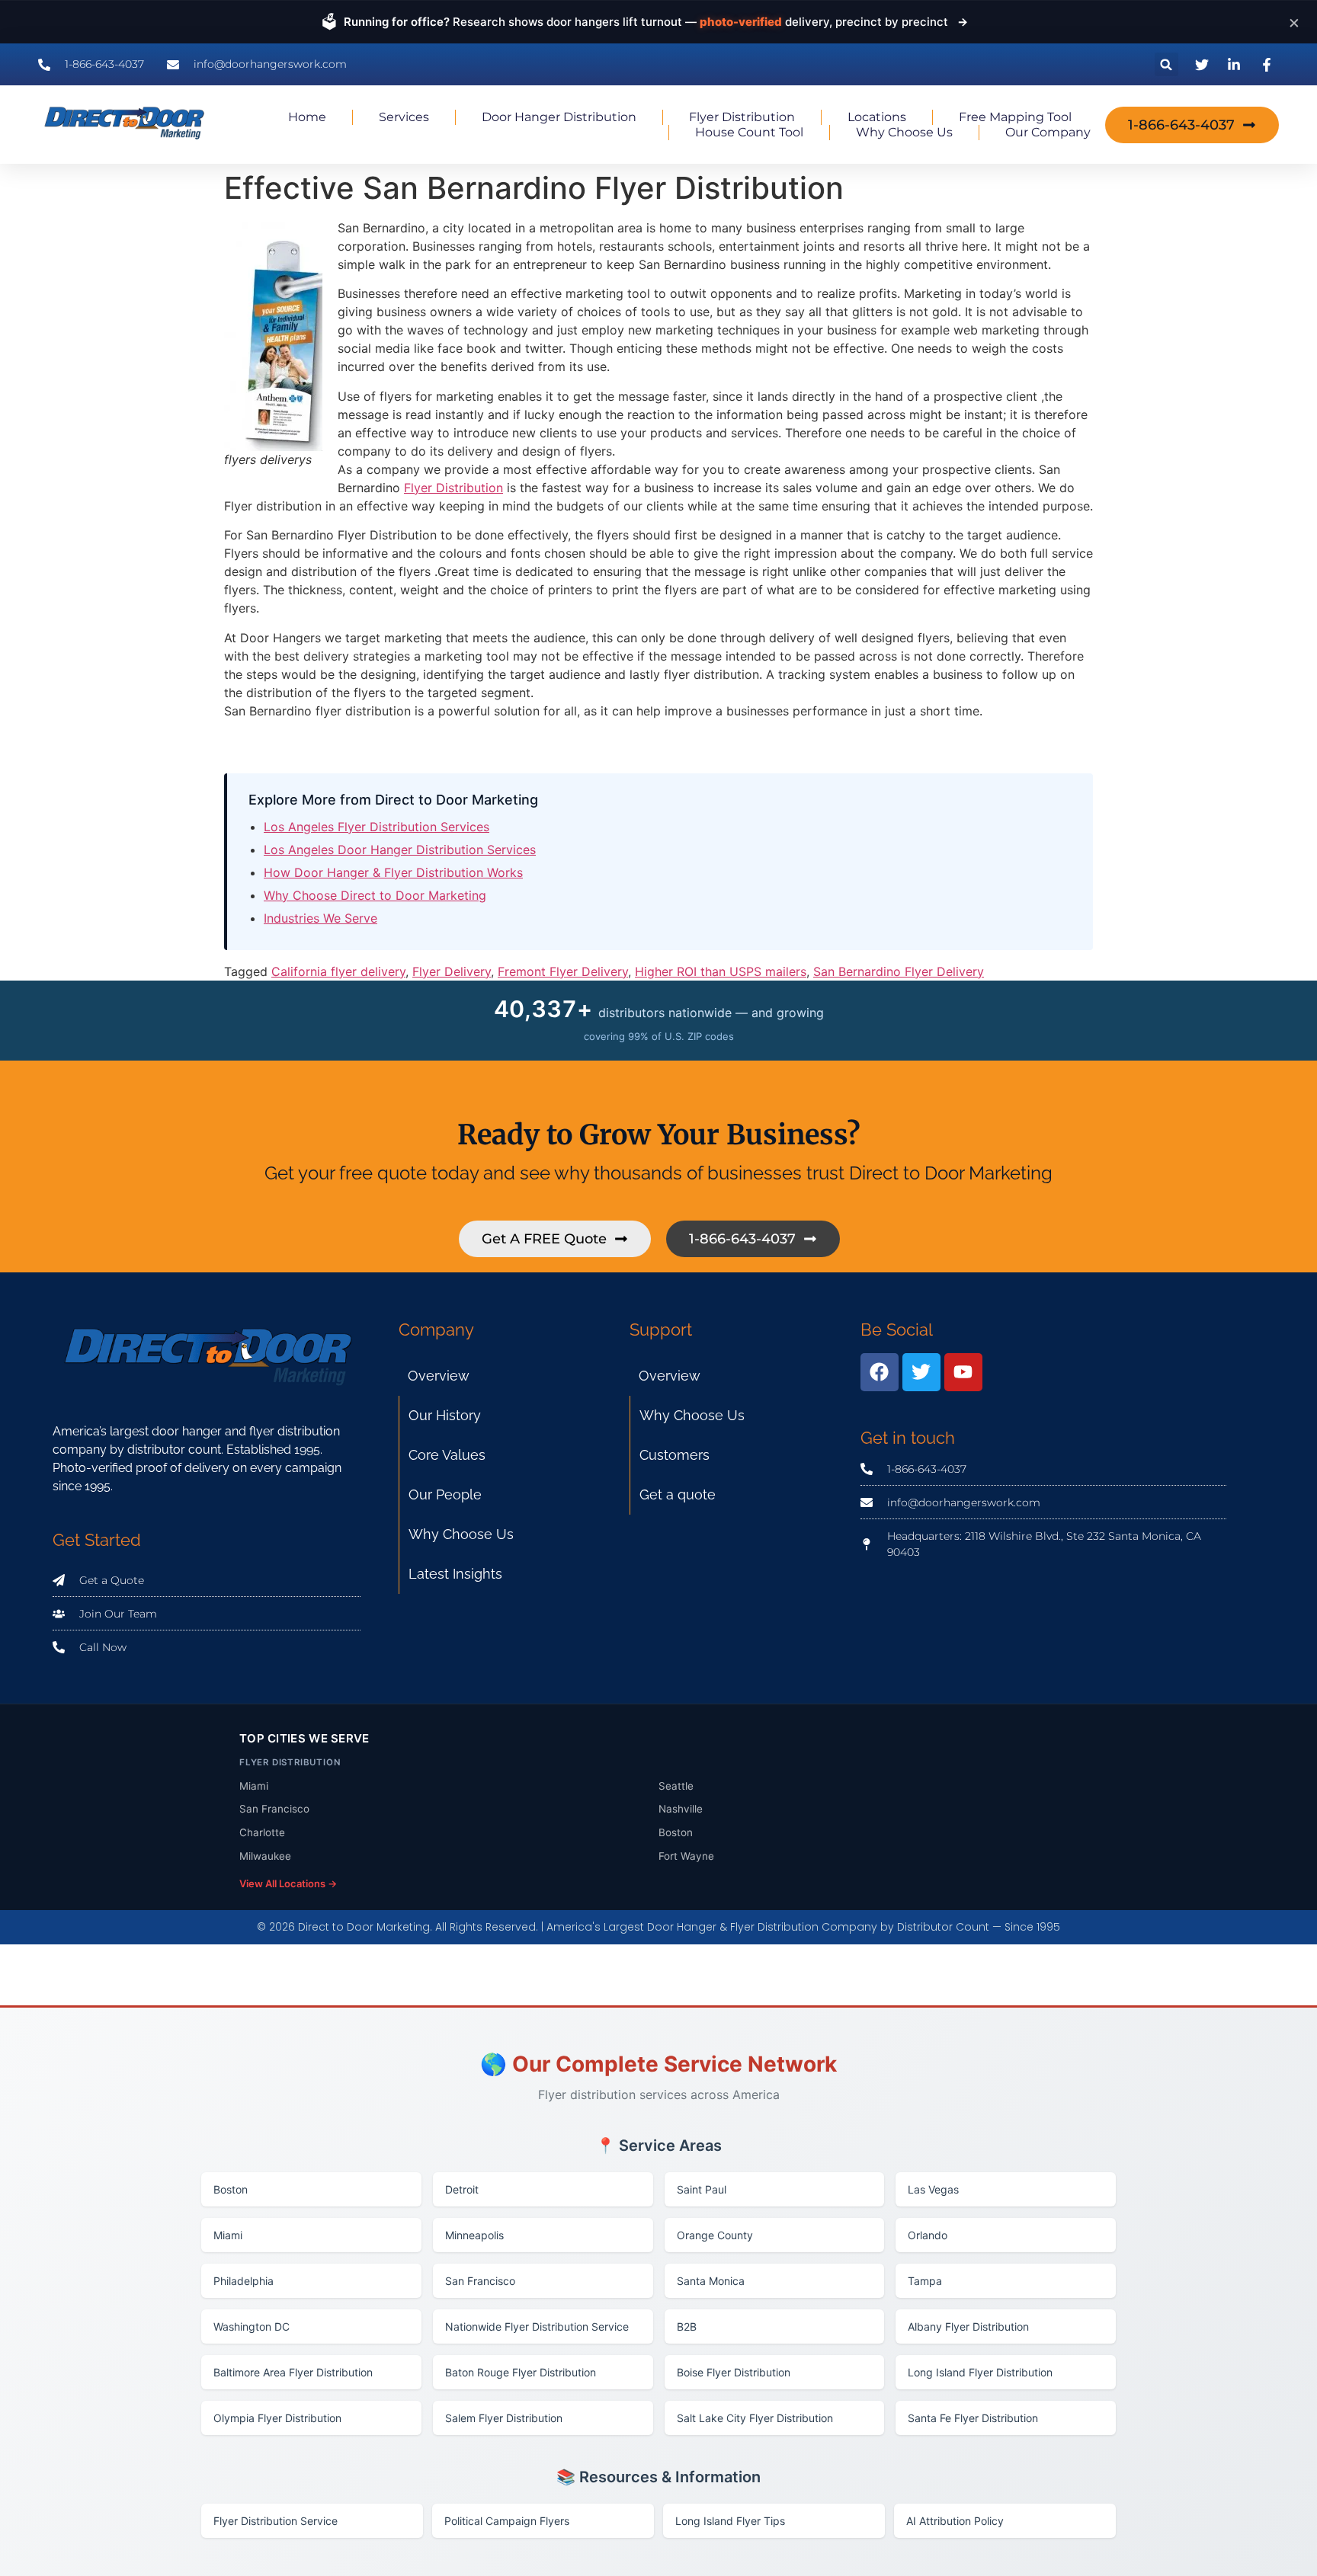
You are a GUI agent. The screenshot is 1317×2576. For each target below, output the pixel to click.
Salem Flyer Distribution (504, 2418)
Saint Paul (702, 2189)
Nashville (681, 1809)
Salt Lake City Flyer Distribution (755, 2418)
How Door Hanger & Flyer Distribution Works (393, 872)
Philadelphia (244, 2281)
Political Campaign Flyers (507, 2521)
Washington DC (252, 2326)
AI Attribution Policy (955, 2521)
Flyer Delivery (452, 971)
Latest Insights (455, 1574)
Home (307, 117)
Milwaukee (265, 1856)
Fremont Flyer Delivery (563, 971)
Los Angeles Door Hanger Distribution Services (400, 850)
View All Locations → (288, 1883)
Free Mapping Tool (1015, 117)
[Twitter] (921, 1372)
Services (404, 117)
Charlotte (262, 1832)
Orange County (715, 2235)
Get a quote (678, 1494)
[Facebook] (880, 1372)
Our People (445, 1494)
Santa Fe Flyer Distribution (973, 2418)
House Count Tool (749, 132)
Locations (877, 117)
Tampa (925, 2281)
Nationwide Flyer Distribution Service (537, 2326)
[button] (1166, 64)
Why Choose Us (904, 132)
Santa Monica (711, 2281)
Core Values (447, 1455)
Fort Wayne (686, 1856)
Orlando (928, 2235)
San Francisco (274, 1809)
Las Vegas (933, 2189)
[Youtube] (963, 1372)
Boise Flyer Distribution (734, 2372)
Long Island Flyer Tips (730, 2521)
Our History (445, 1415)
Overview (439, 1376)
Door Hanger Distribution (559, 117)
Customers (675, 1455)
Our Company (1048, 132)
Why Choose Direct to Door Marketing (375, 895)
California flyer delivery (338, 971)
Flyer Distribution (742, 117)
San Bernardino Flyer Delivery (899, 971)
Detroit (462, 2189)
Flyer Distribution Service (276, 2521)
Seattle (676, 1786)
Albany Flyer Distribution (968, 2326)
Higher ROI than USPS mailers (721, 971)
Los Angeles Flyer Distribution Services (377, 827)
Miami (254, 1786)
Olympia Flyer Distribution (277, 2418)
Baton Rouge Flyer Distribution (521, 2372)
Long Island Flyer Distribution (980, 2372)
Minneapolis (474, 2235)
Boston (676, 1832)
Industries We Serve (320, 918)
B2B (687, 2326)
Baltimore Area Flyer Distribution (293, 2372)
